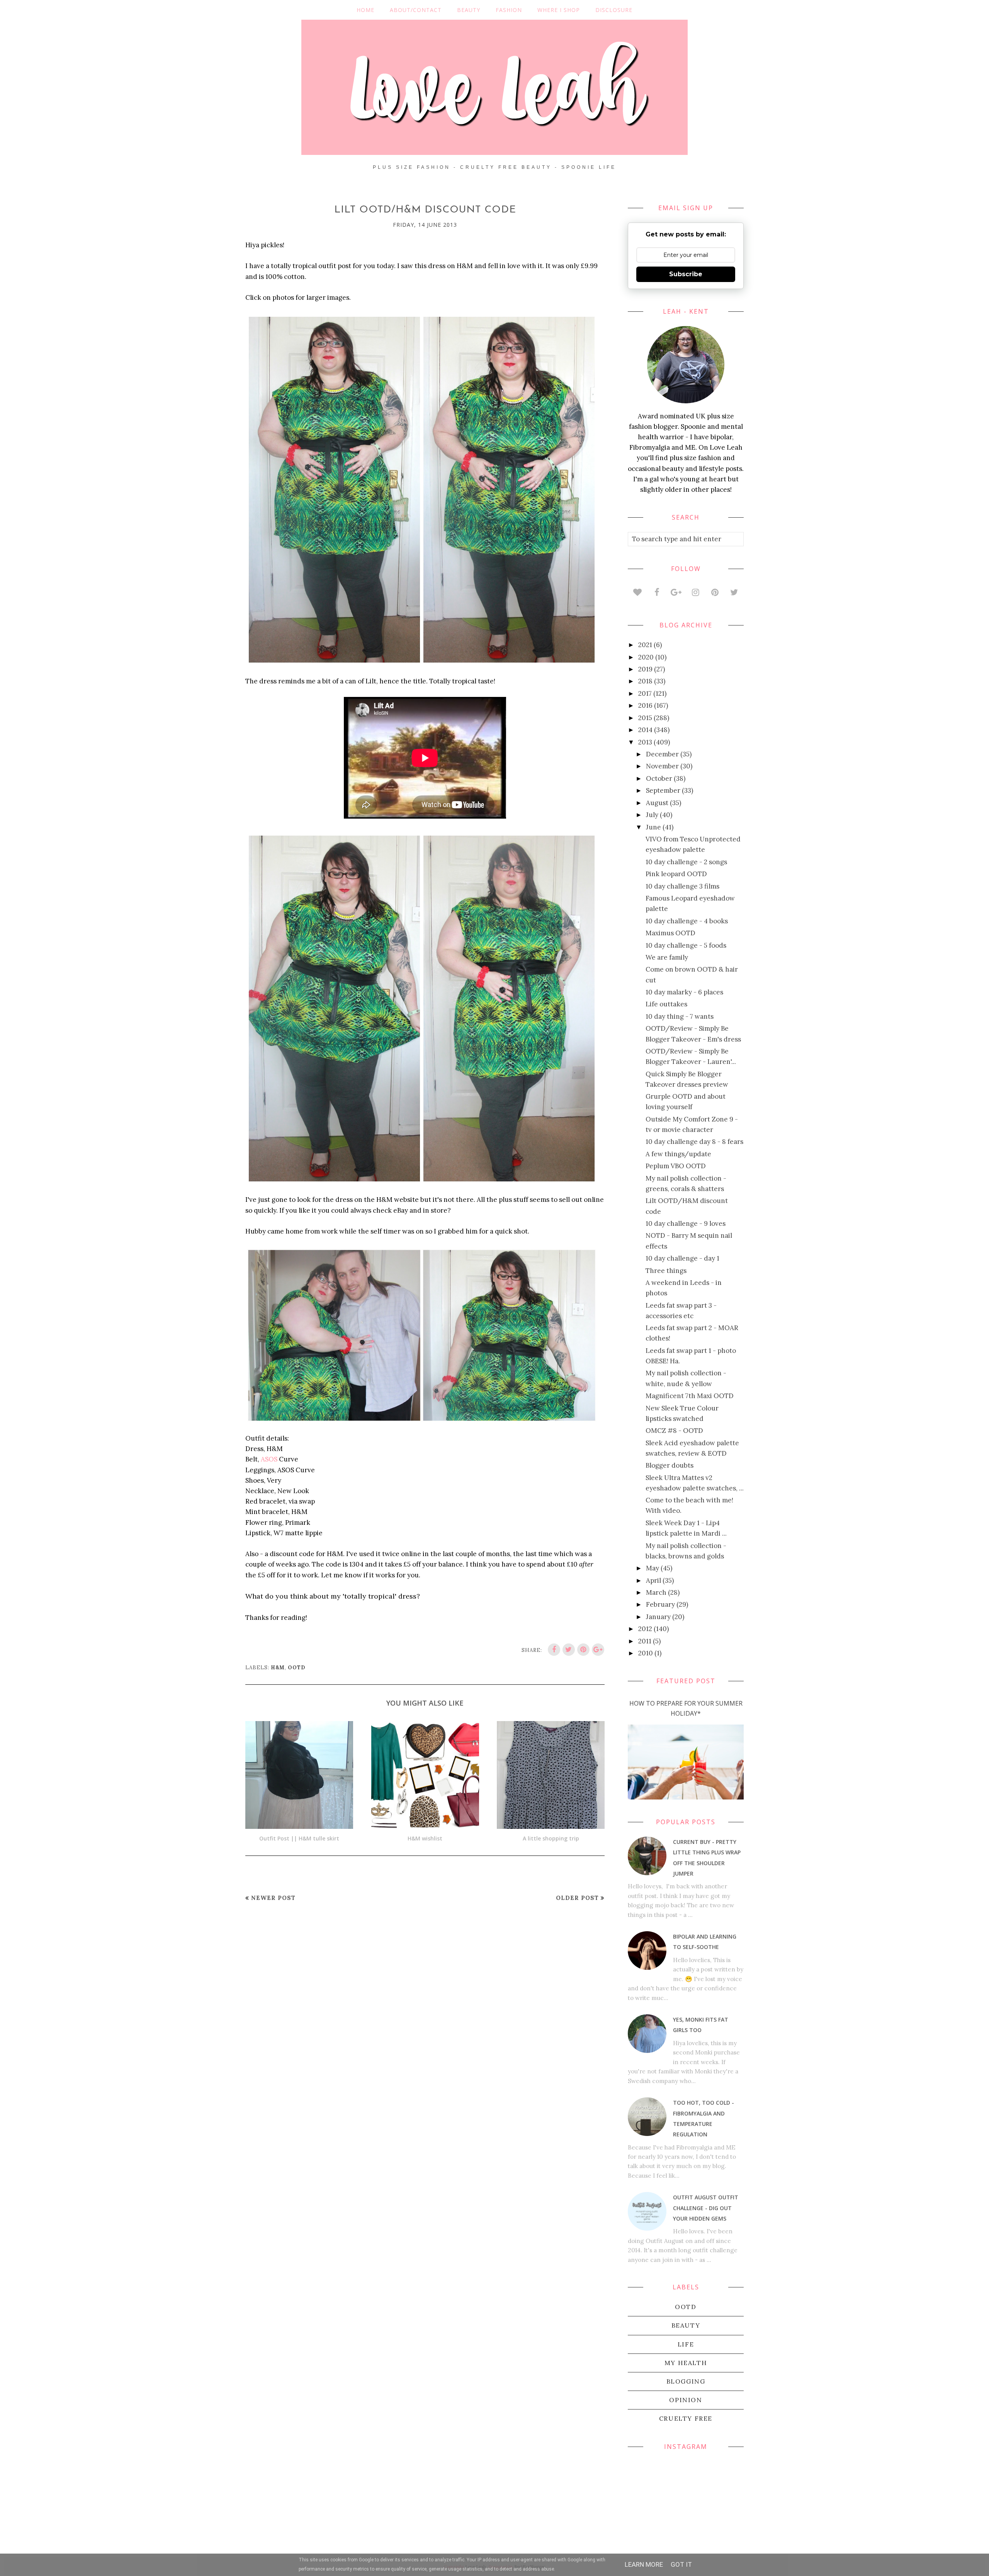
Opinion (686, 2400)
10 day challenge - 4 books (687, 921)
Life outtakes (666, 1004)
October (659, 778)
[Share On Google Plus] (598, 1650)
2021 (645, 645)
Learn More (644, 2564)
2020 (646, 657)
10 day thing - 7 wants (680, 1016)
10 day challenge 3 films (682, 886)
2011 (645, 1641)
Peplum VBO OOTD (676, 1166)
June (653, 827)
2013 (645, 742)
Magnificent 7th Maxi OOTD (690, 1396)
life (686, 2344)
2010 (646, 1653)
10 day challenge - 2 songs (686, 862)
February (660, 1604)
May (653, 1568)
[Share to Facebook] (554, 1650)
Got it (681, 2564)
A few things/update (678, 1154)
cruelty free (686, 2418)
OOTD (297, 1668)
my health (686, 2363)
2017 (645, 693)
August (657, 803)
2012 (645, 1629)
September (663, 790)
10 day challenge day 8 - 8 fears (694, 1142)
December (662, 754)
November (662, 766)
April (653, 1580)
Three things (666, 1271)
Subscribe (686, 274)
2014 (645, 730)
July (652, 815)
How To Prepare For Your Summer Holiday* (686, 1708)
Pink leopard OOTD (676, 874)
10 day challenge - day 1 (682, 1258)
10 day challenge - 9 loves (686, 1223)
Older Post (577, 1898)
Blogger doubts (670, 1465)
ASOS (269, 1459)
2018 (645, 681)
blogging (686, 2381)
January (658, 1617)
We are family (667, 957)
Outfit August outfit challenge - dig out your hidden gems (706, 2208)
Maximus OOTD (670, 933)
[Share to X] (569, 1650)
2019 (645, 669)
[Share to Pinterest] (583, 1650)
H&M (278, 1668)
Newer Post (273, 1898)
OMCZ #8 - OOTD (674, 1431)
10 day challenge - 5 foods (686, 945)
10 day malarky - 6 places (684, 992)
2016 (645, 705)
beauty (686, 2325)
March (656, 1592)
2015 (645, 718)
